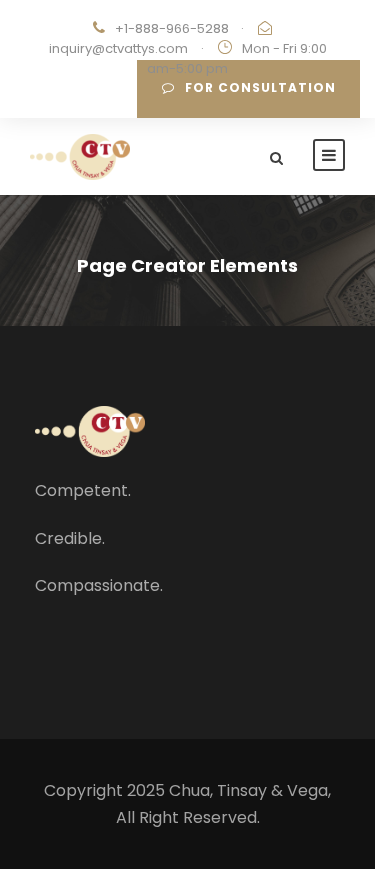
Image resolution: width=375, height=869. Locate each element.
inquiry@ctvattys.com (118, 48)
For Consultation (260, 87)
